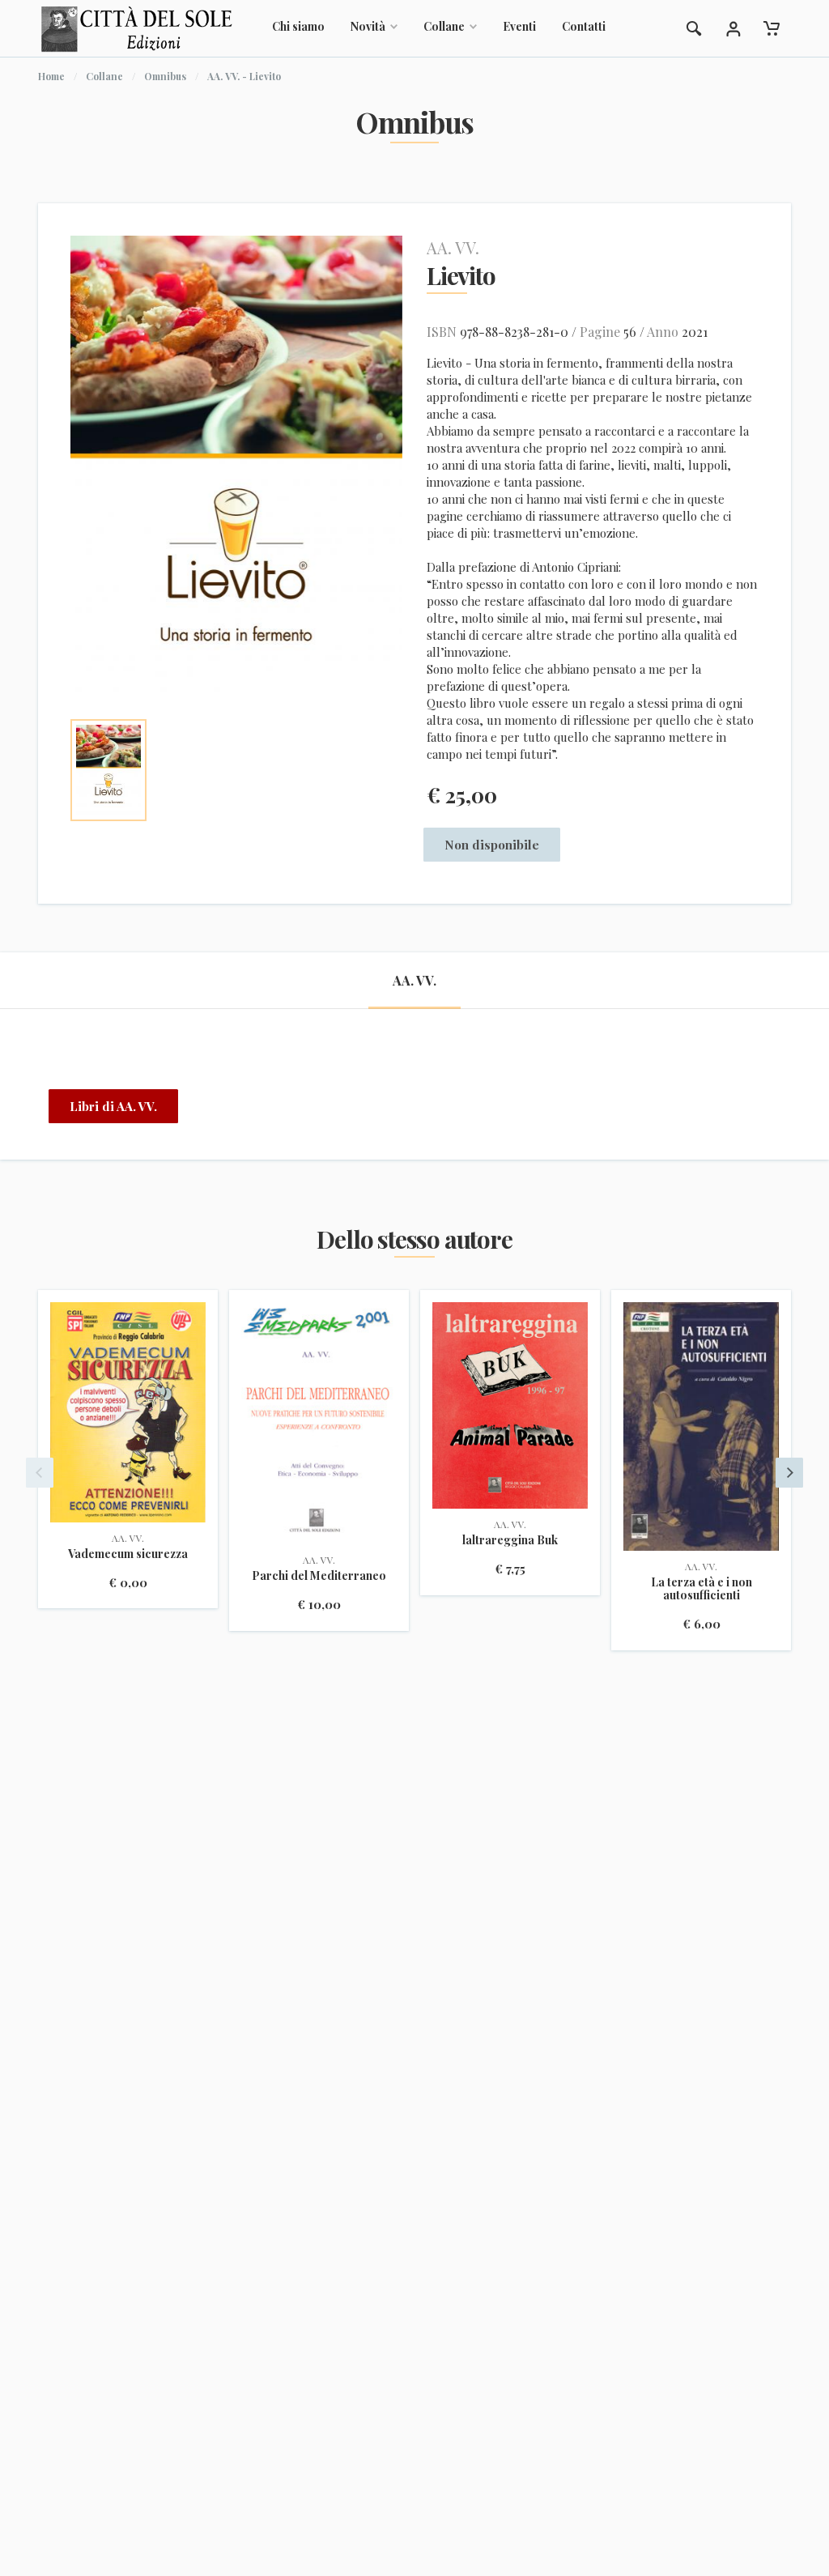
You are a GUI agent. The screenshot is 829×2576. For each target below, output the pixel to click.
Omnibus (165, 76)
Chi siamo (298, 26)
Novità (368, 26)
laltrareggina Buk (510, 1540)
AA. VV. (453, 247)
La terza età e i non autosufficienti (701, 1588)
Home (51, 76)
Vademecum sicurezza (128, 1554)
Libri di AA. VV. (113, 1106)
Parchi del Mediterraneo (319, 1575)
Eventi (519, 26)
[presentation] (40, 1473)
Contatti (584, 26)
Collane (444, 26)
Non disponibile (492, 845)
